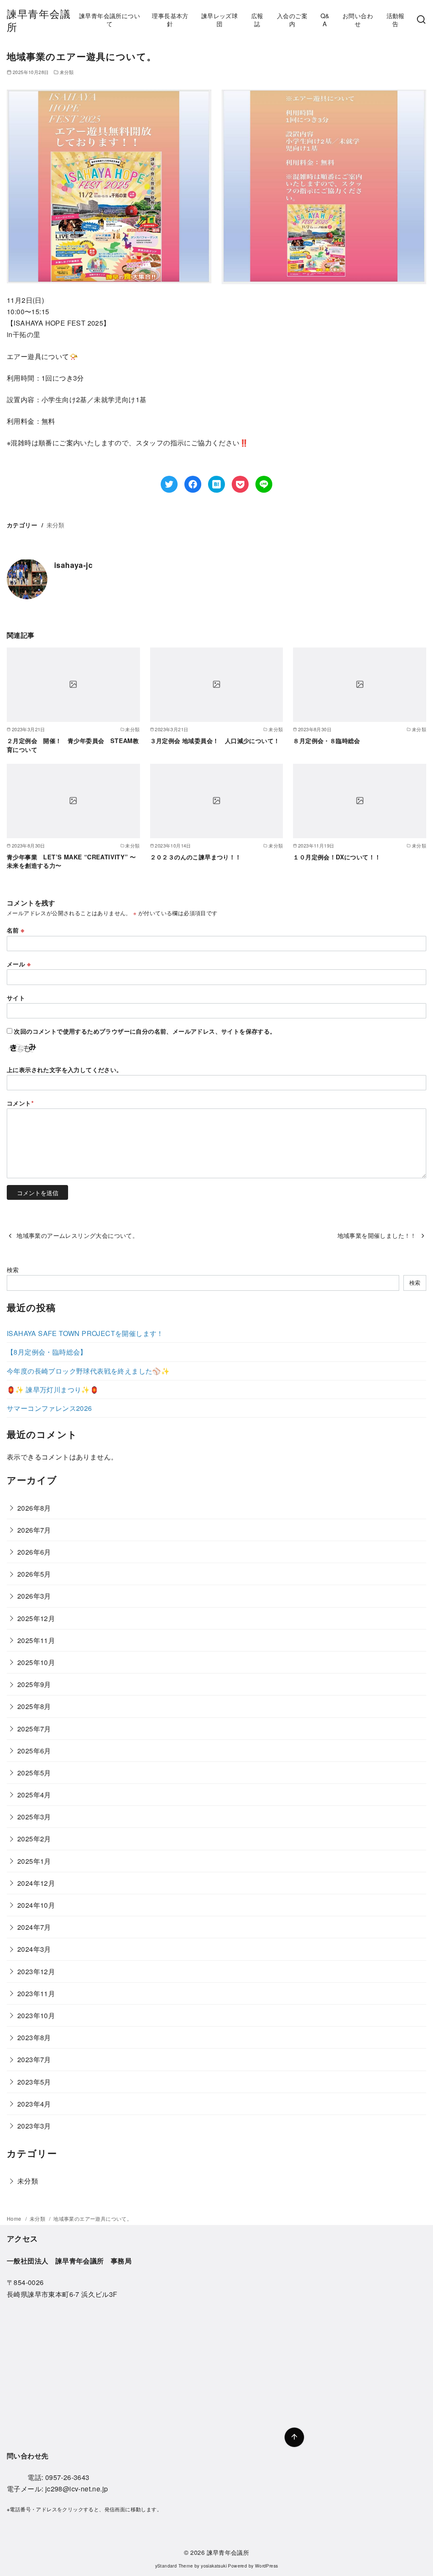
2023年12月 (36, 1971)
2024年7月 (34, 1927)
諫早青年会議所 (39, 20)
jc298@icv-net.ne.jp (77, 2489)
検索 (13, 1269)
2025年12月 (36, 1618)
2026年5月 (34, 1574)
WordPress (267, 2566)
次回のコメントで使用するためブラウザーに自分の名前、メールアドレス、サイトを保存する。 (145, 1031)
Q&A (325, 19)
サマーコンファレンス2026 (49, 1408)
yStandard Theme (174, 2566)
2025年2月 (34, 1839)
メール (19, 964)
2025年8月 (34, 1706)
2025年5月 (34, 1773)
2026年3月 (34, 1596)
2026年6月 (34, 1552)
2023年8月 (34, 2037)
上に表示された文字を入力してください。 (65, 1070)
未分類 (67, 72)
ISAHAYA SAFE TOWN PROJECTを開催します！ (85, 1333)
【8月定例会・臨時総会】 (47, 1352)
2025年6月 (34, 1751)
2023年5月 (34, 2082)
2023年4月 (34, 2104)
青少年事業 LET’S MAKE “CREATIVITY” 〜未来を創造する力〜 (71, 861)
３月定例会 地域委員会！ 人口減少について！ (215, 741)
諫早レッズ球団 (219, 19)
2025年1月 (34, 1861)
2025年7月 (34, 1729)
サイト (16, 998)
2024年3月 (34, 1949)
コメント (20, 1103)
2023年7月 (34, 2059)
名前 (16, 930)
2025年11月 (36, 1640)
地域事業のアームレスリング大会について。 (77, 1235)
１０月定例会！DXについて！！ (337, 857)
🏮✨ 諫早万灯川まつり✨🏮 (53, 1390)
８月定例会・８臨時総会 (326, 741)
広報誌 (257, 19)
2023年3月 (34, 2126)
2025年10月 (36, 1662)
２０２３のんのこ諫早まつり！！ (196, 857)
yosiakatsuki (214, 2566)
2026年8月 (34, 1508)
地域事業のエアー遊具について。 (93, 2218)
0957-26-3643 (67, 2477)
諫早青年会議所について (110, 19)
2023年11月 (36, 1993)
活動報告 (396, 19)
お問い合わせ (358, 19)
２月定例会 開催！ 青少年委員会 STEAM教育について (73, 745)
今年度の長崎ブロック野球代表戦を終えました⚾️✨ (88, 1371)
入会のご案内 (292, 19)
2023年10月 (36, 2015)
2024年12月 (36, 1883)
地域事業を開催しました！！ (377, 1235)
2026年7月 (34, 1530)
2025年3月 (34, 1817)
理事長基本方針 (170, 19)
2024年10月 (36, 1905)
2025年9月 (34, 1684)
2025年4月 (34, 1795)
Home (15, 2218)
